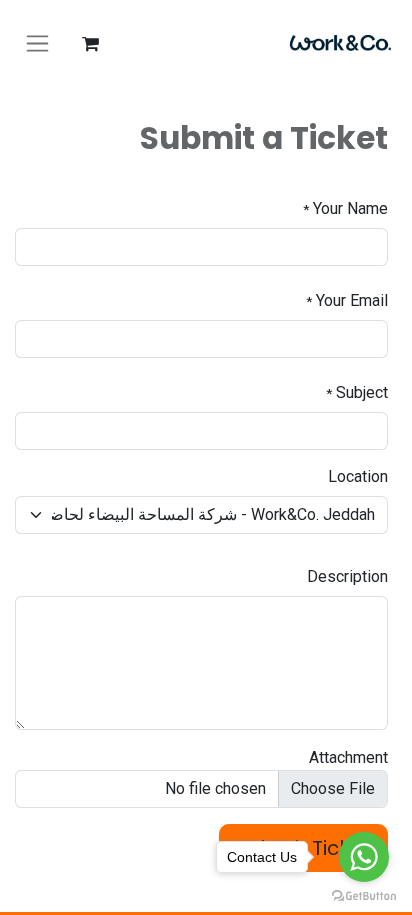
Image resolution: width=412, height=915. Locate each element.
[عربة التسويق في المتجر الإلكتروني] (90, 44)
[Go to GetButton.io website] (364, 895)
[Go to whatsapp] (364, 857)
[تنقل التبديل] (37, 44)
